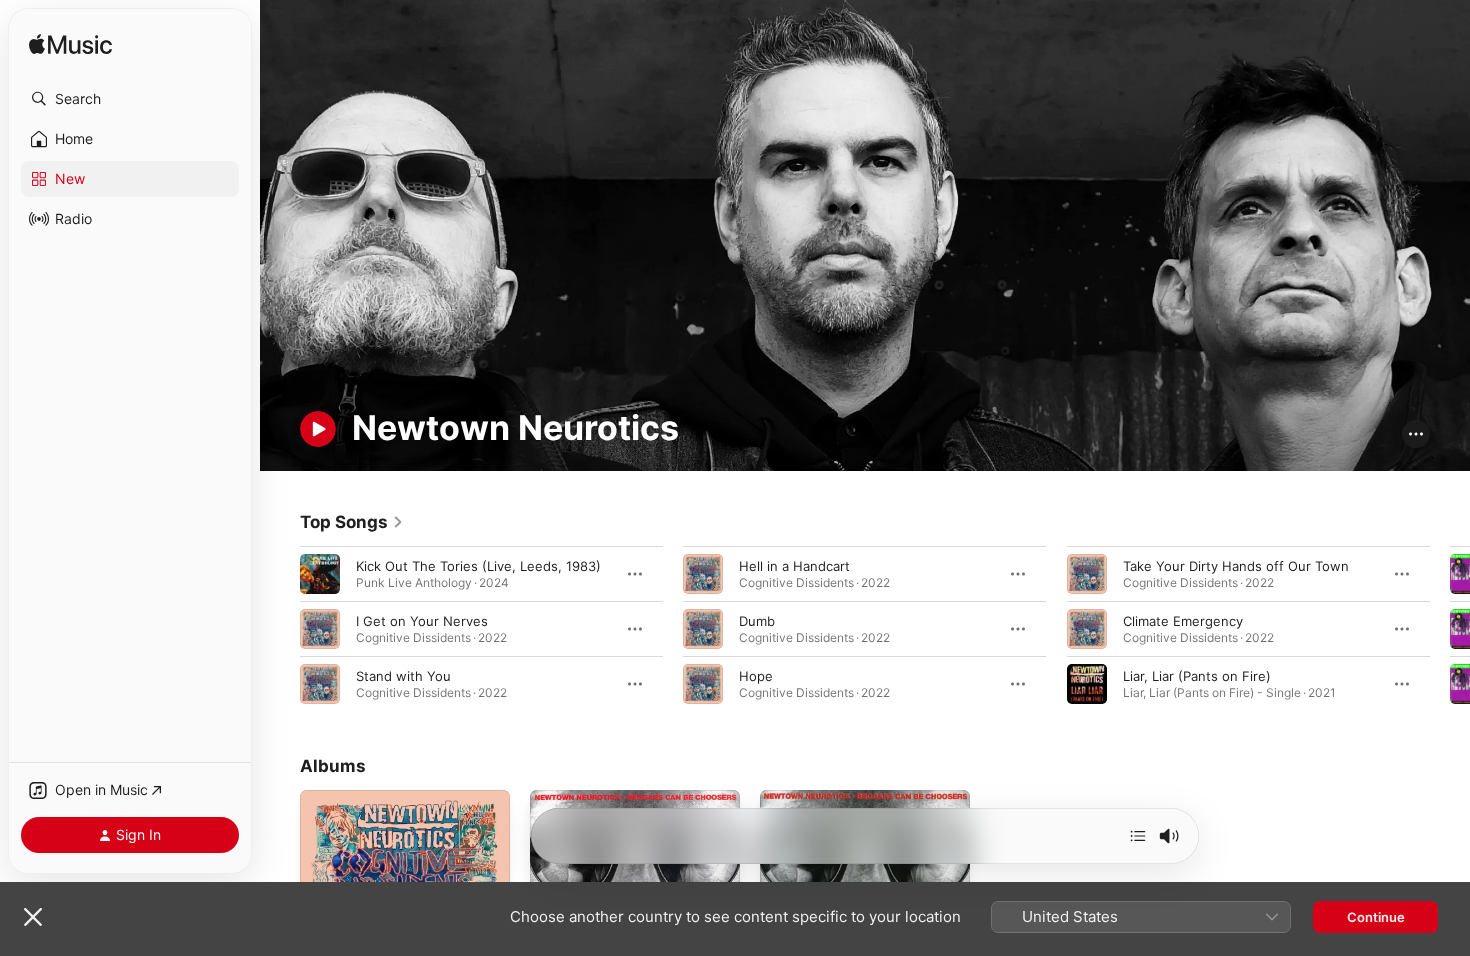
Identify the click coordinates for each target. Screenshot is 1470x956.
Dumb (757, 620)
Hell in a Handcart (794, 565)
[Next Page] (1450, 628)
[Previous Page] (280, 628)
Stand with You (403, 675)
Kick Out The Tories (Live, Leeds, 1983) (478, 565)
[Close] (33, 917)
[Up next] (1138, 836)
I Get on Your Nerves (422, 620)
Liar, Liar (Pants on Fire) (1197, 675)
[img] (70, 45)
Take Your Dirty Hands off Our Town (1236, 565)
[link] (352, 522)
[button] (130, 99)
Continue (1376, 917)
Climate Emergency (1183, 620)
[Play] (318, 429)
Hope (756, 675)
